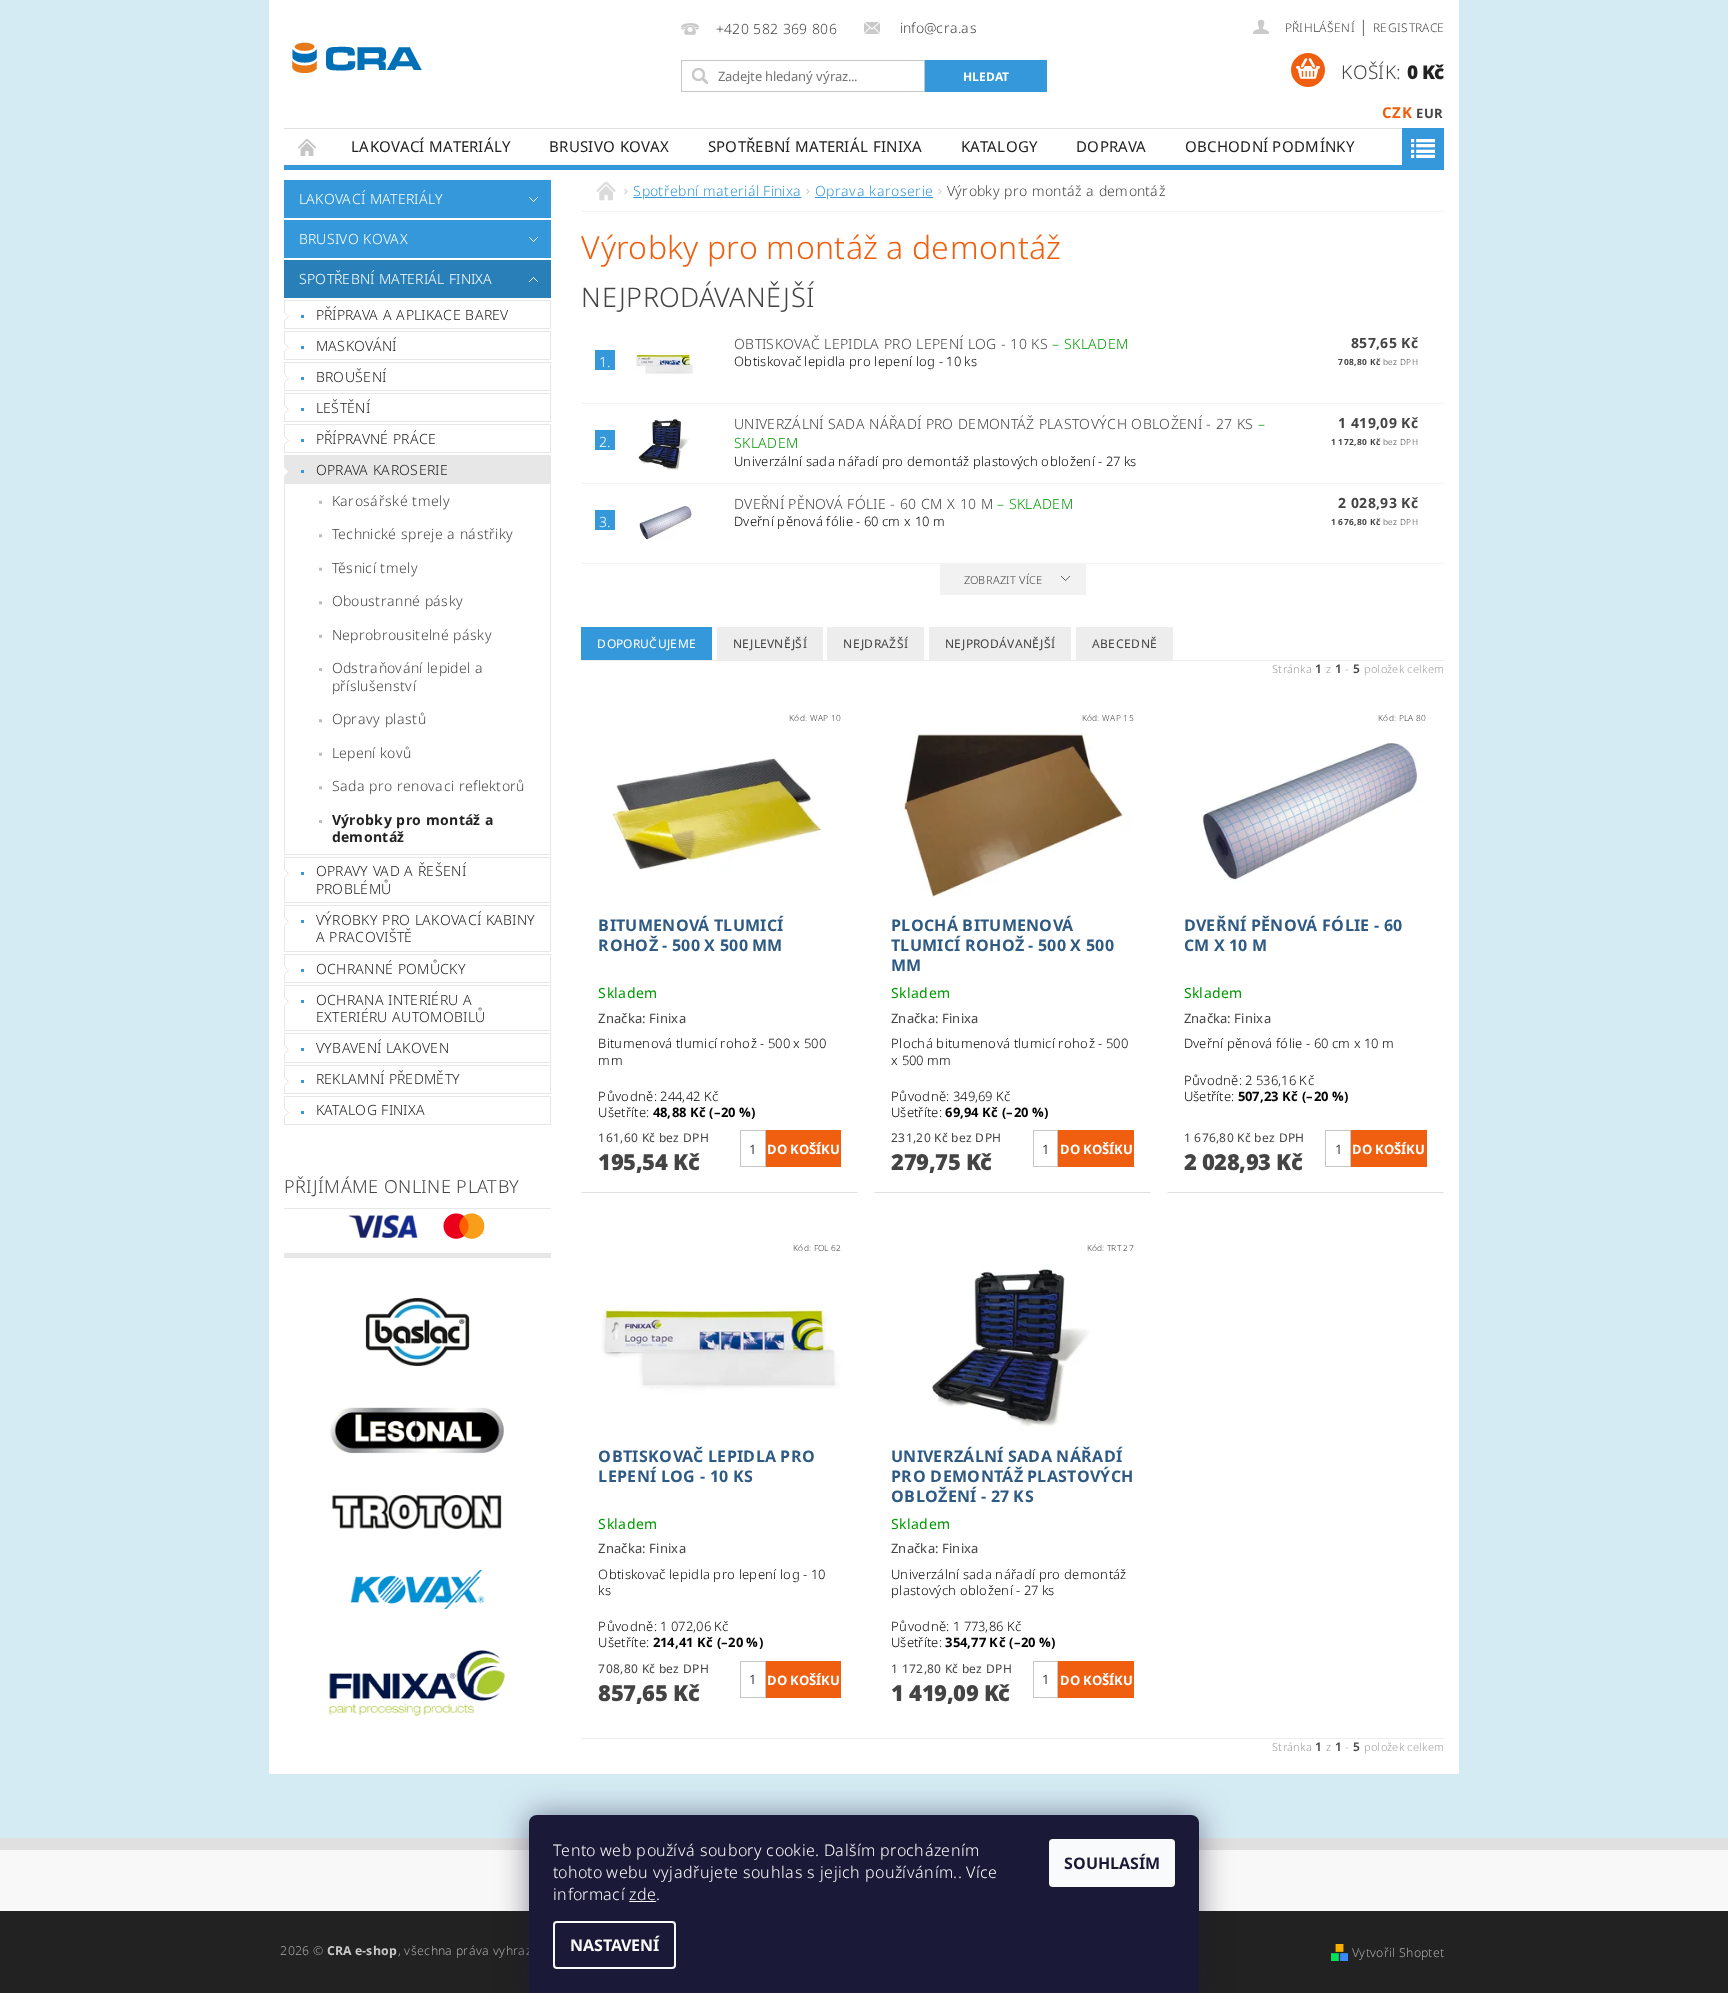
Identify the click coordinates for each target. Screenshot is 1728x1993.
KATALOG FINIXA (370, 1109)
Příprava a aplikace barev (412, 314)
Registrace (1408, 27)
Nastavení (614, 1945)
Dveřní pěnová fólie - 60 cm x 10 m (903, 503)
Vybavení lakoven (382, 1047)
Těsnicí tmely (375, 567)
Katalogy (999, 146)
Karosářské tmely (391, 500)
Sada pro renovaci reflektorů (428, 785)
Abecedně (1125, 643)
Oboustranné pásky (397, 600)
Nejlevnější (770, 643)
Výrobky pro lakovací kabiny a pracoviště (426, 928)
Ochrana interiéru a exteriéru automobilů (400, 1008)
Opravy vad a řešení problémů (391, 879)
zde (642, 1894)
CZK (1397, 112)
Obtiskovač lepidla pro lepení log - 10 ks (931, 343)
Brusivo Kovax (609, 146)
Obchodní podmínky (1269, 146)
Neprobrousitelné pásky (412, 634)
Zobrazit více (1003, 579)
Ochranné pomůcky (391, 968)
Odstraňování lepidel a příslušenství (407, 676)
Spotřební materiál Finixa (815, 146)
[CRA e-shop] (357, 55)
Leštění (343, 407)
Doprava (1111, 146)
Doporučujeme (646, 643)
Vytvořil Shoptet (1398, 1952)
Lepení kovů (372, 752)
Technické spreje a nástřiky (423, 533)
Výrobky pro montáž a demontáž (412, 828)
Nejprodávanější (1000, 643)
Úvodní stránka (308, 146)
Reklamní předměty (388, 1078)
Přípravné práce (376, 438)
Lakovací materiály (431, 146)
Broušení (351, 376)
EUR (1429, 113)
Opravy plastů (379, 718)
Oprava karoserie (382, 469)
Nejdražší (875, 643)
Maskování (356, 345)
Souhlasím (1112, 1863)
